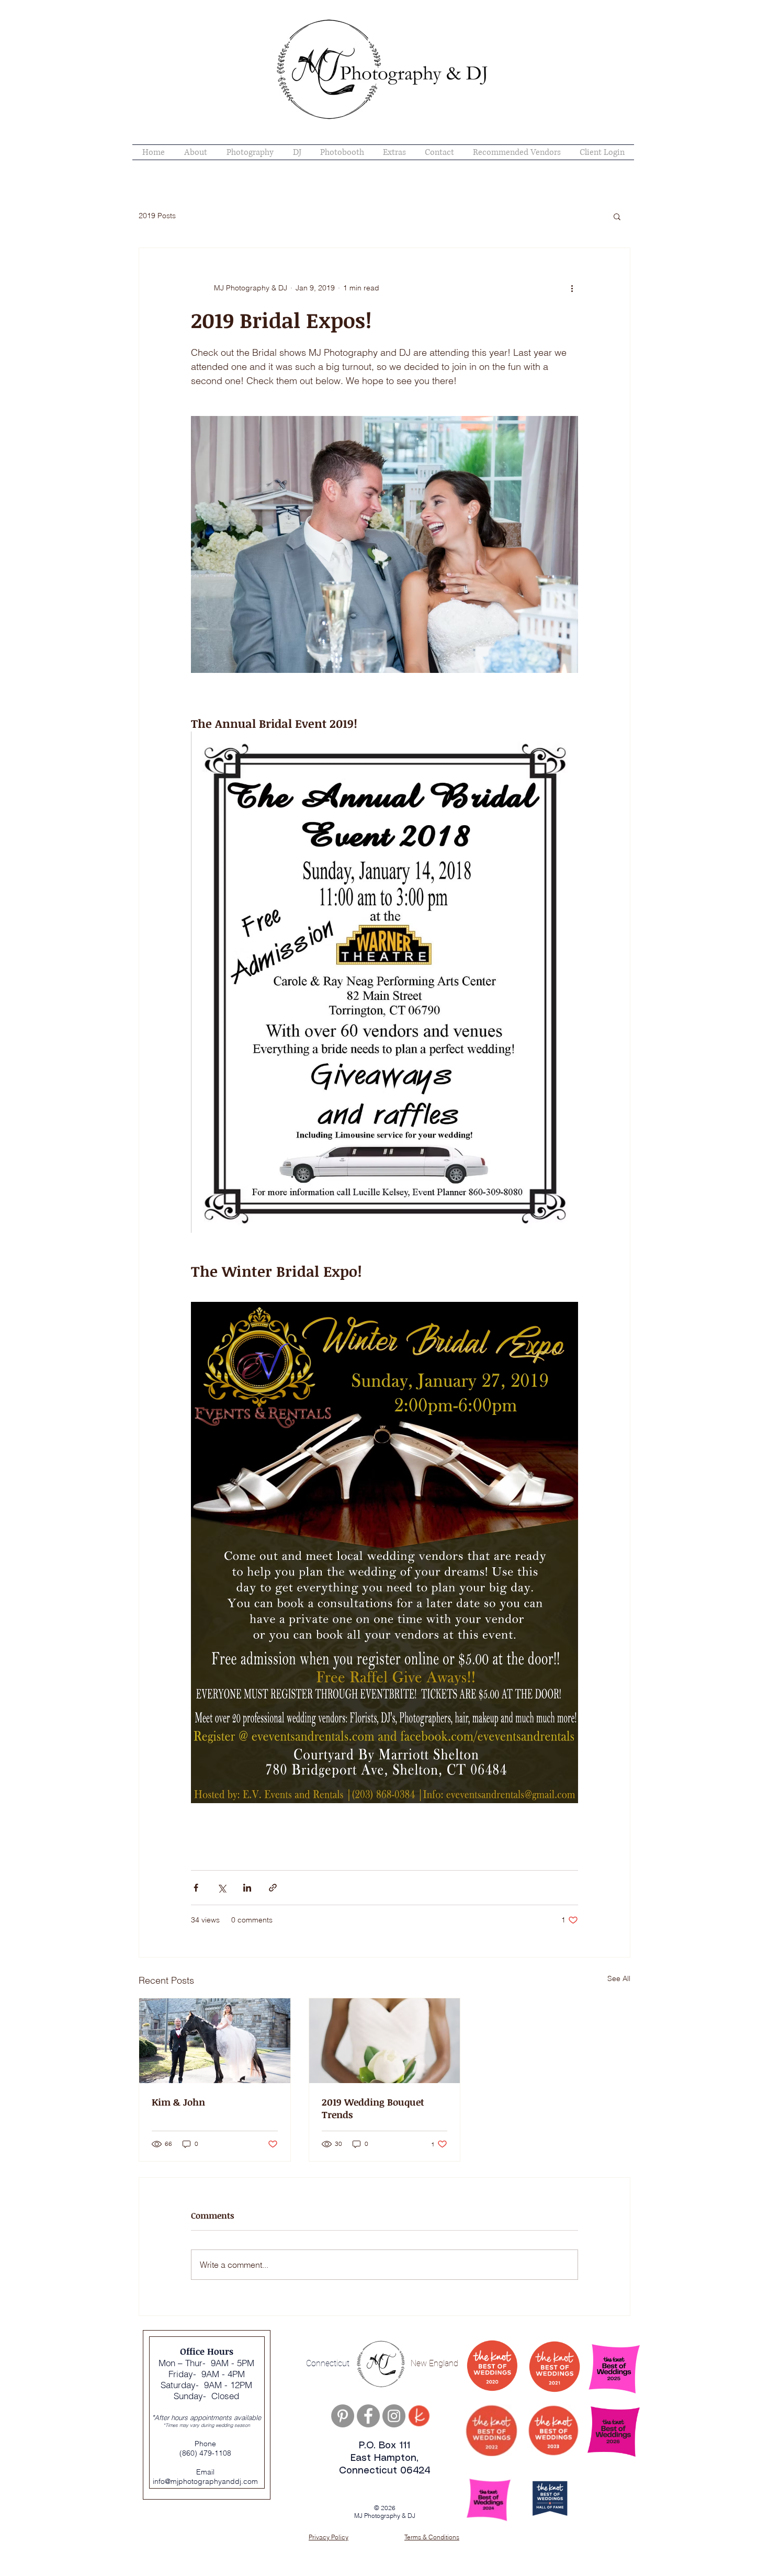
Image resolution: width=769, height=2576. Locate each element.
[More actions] (572, 288)
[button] (617, 216)
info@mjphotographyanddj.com (205, 2481)
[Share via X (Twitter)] (222, 1888)
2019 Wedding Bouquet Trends (373, 2108)
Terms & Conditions (432, 2537)
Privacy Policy (329, 2537)
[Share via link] (273, 1888)
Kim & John (178, 2102)
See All (619, 1978)
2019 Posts (157, 216)
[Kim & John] (215, 2041)
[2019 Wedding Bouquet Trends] (385, 2041)
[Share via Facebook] (196, 1888)
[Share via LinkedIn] (247, 1888)
